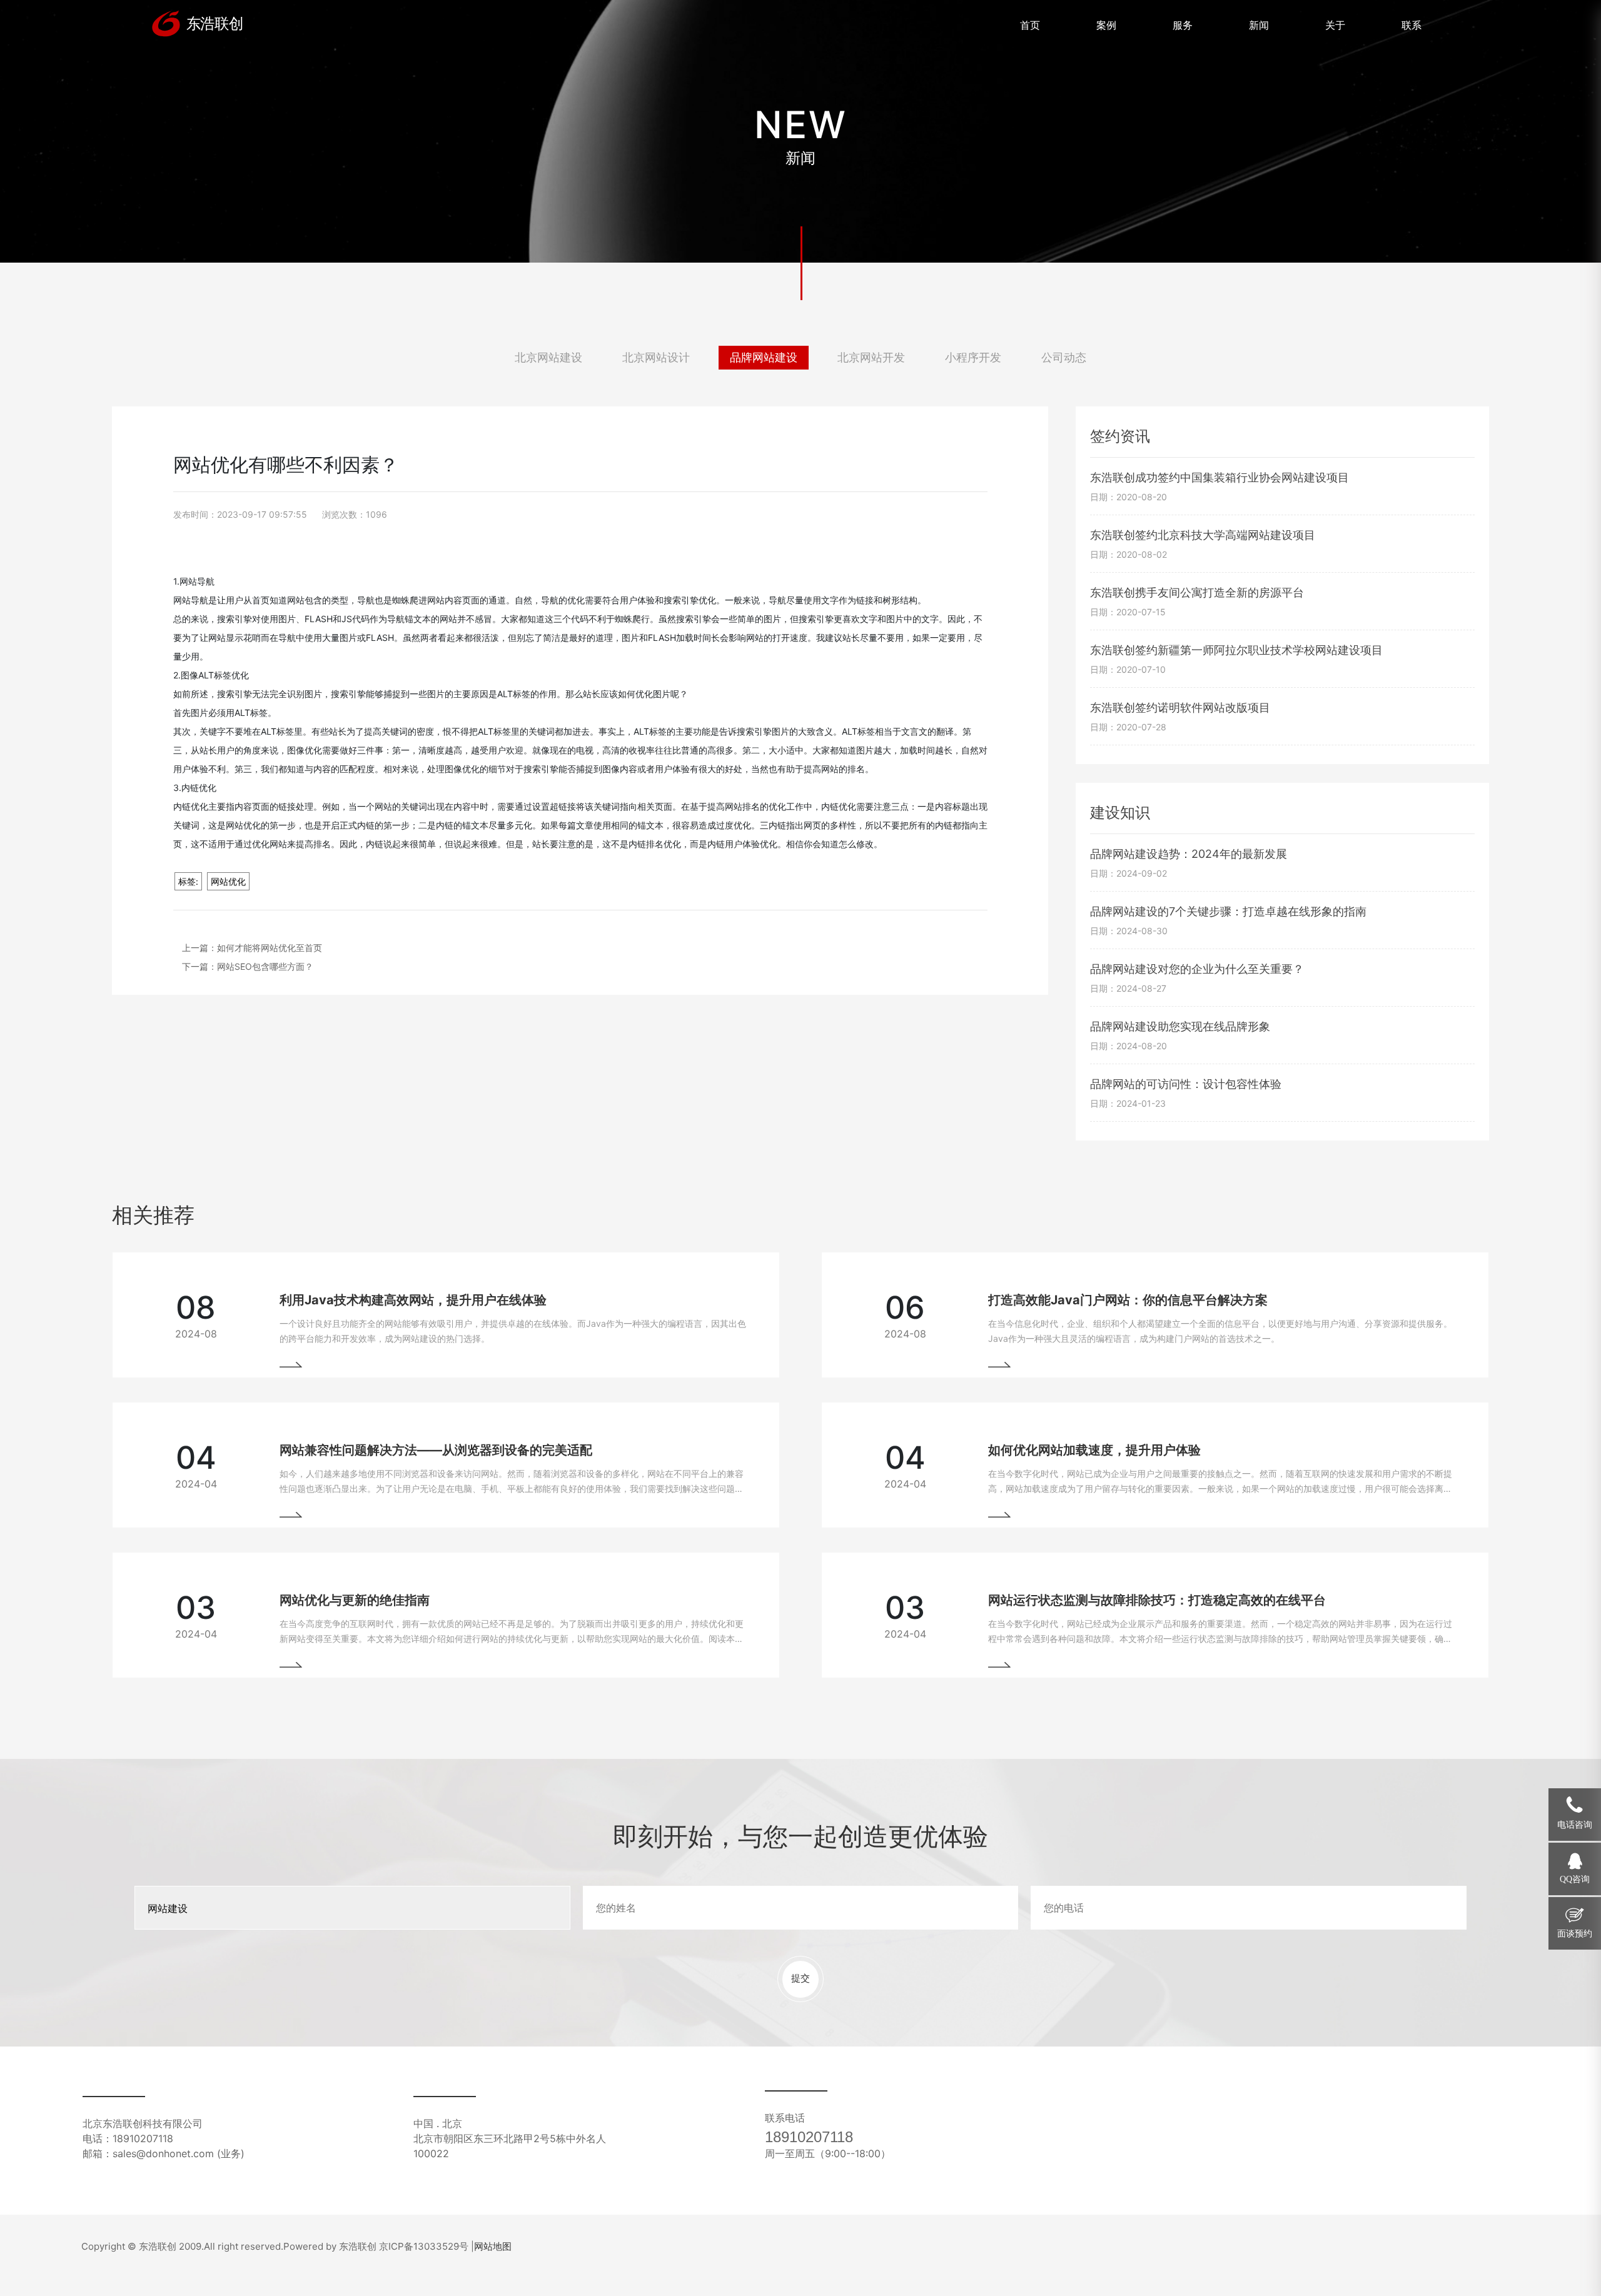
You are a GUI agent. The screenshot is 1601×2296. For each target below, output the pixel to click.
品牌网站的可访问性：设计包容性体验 (1186, 1084)
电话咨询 (1575, 1825)
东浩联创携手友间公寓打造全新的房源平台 (1197, 592)
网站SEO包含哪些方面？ (265, 966)
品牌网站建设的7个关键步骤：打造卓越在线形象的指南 (1228, 911)
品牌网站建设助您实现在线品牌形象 (1180, 1026)
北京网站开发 (871, 357)
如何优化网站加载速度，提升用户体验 (1094, 1450)
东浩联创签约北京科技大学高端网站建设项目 (1203, 535)
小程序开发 (973, 357)
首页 (1030, 25)
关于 (1335, 25)
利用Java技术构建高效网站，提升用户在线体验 (413, 1300)
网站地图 (493, 2246)
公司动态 (1064, 357)
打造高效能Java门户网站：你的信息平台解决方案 (1128, 1300)
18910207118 (809, 2137)
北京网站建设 (548, 357)
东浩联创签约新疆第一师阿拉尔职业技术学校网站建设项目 (1236, 650)
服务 (1183, 25)
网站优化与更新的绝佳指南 (355, 1600)
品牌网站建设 (764, 357)
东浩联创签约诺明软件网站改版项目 (1180, 707)
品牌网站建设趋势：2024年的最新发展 (1189, 854)
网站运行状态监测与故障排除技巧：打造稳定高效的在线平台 (1157, 1600)
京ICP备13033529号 (424, 2246)
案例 (1106, 25)
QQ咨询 (1575, 1879)
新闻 (1259, 25)
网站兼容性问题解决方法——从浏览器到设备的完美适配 (436, 1450)
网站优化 (228, 881)
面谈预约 (1575, 1934)
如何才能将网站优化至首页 (270, 948)
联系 (1412, 25)
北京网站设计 (656, 357)
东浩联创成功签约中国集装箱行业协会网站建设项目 (1220, 477)
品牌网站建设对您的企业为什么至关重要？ (1197, 969)
